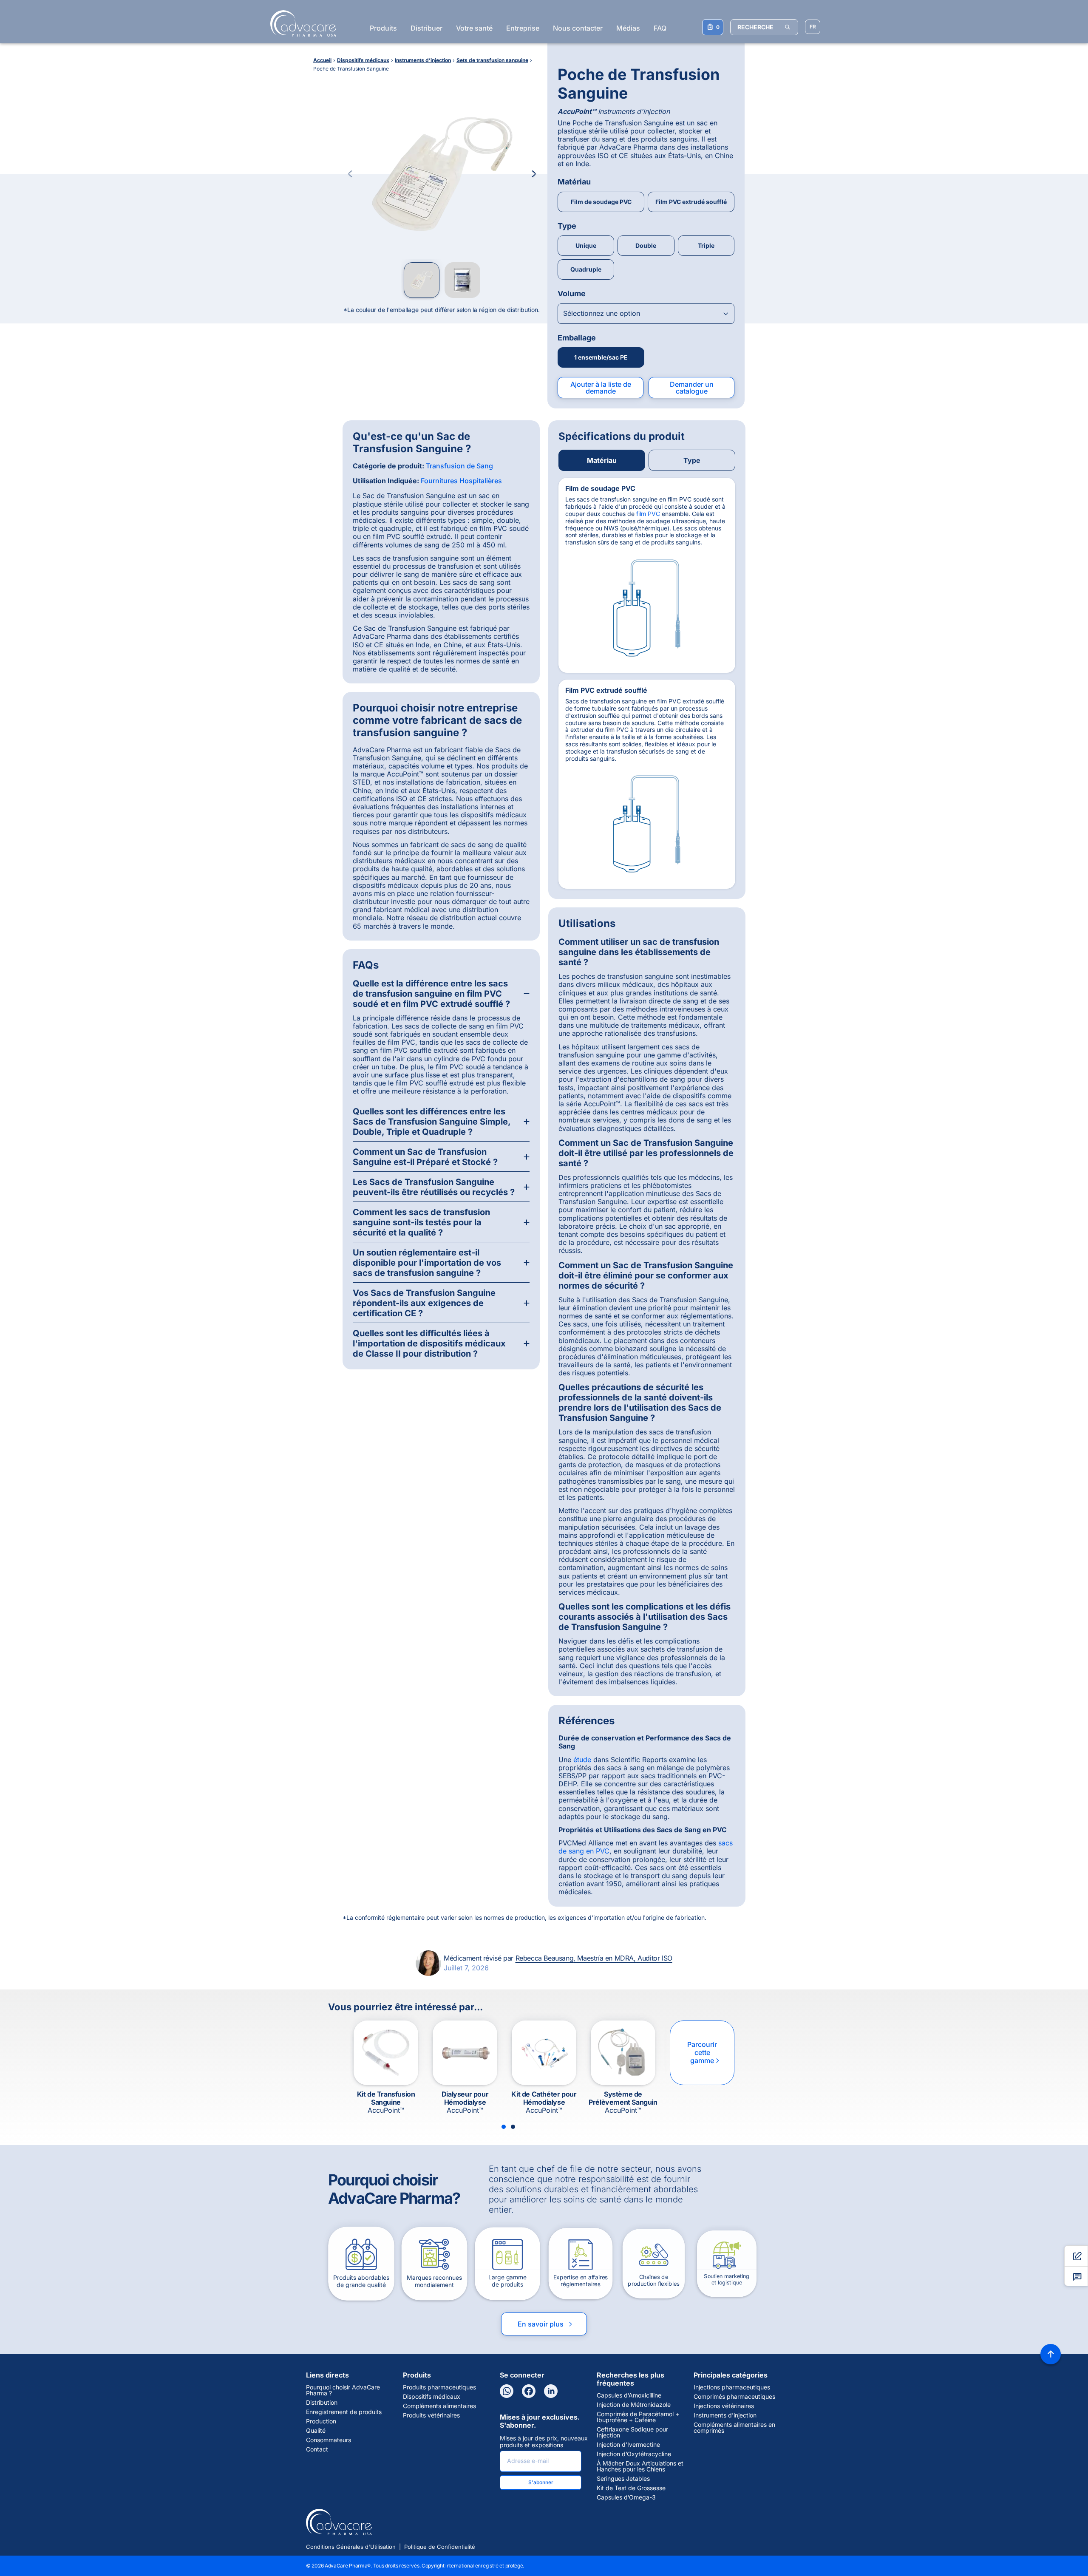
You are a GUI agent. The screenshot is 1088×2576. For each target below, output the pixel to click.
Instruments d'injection (725, 2415)
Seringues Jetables (623, 2479)
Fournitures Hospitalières (461, 481)
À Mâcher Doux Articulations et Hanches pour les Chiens (640, 2466)
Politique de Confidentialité (440, 2547)
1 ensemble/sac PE (601, 357)
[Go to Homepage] (301, 23)
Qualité (316, 2431)
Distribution (322, 2403)
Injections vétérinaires (724, 2406)
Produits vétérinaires (431, 2415)
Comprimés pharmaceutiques (734, 2397)
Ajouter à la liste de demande (601, 388)
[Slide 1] (504, 2127)
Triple (706, 245)
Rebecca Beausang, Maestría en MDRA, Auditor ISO (594, 1958)
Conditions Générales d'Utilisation (351, 2547)
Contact (317, 2449)
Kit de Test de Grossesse (631, 2488)
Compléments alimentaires (439, 2406)
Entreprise (523, 28)
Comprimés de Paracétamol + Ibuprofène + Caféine (638, 2417)
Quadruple (586, 269)
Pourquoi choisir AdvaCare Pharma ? (343, 2390)
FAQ (660, 28)
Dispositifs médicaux (432, 2397)
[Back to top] (1051, 2354)
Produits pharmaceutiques (439, 2387)
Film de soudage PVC (601, 202)
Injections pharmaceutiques (732, 2387)
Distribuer (426, 28)
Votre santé (474, 28)
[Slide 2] (513, 2127)
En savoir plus (546, 2324)
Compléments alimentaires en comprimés (734, 2428)
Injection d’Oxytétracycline (634, 2454)
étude (582, 1760)
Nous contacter (578, 28)
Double (646, 245)
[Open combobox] (646, 314)
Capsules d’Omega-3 (626, 2497)
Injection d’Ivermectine (628, 2445)
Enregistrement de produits (344, 2412)
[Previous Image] (350, 174)
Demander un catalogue (692, 388)
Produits (383, 28)
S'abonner (541, 2482)
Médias (628, 28)
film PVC (648, 514)
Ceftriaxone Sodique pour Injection (632, 2432)
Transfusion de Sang (459, 466)
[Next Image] (534, 174)
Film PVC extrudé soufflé (691, 202)
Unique (586, 245)
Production (321, 2421)
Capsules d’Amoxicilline (629, 2395)
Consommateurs (329, 2440)
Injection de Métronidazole (634, 2405)
